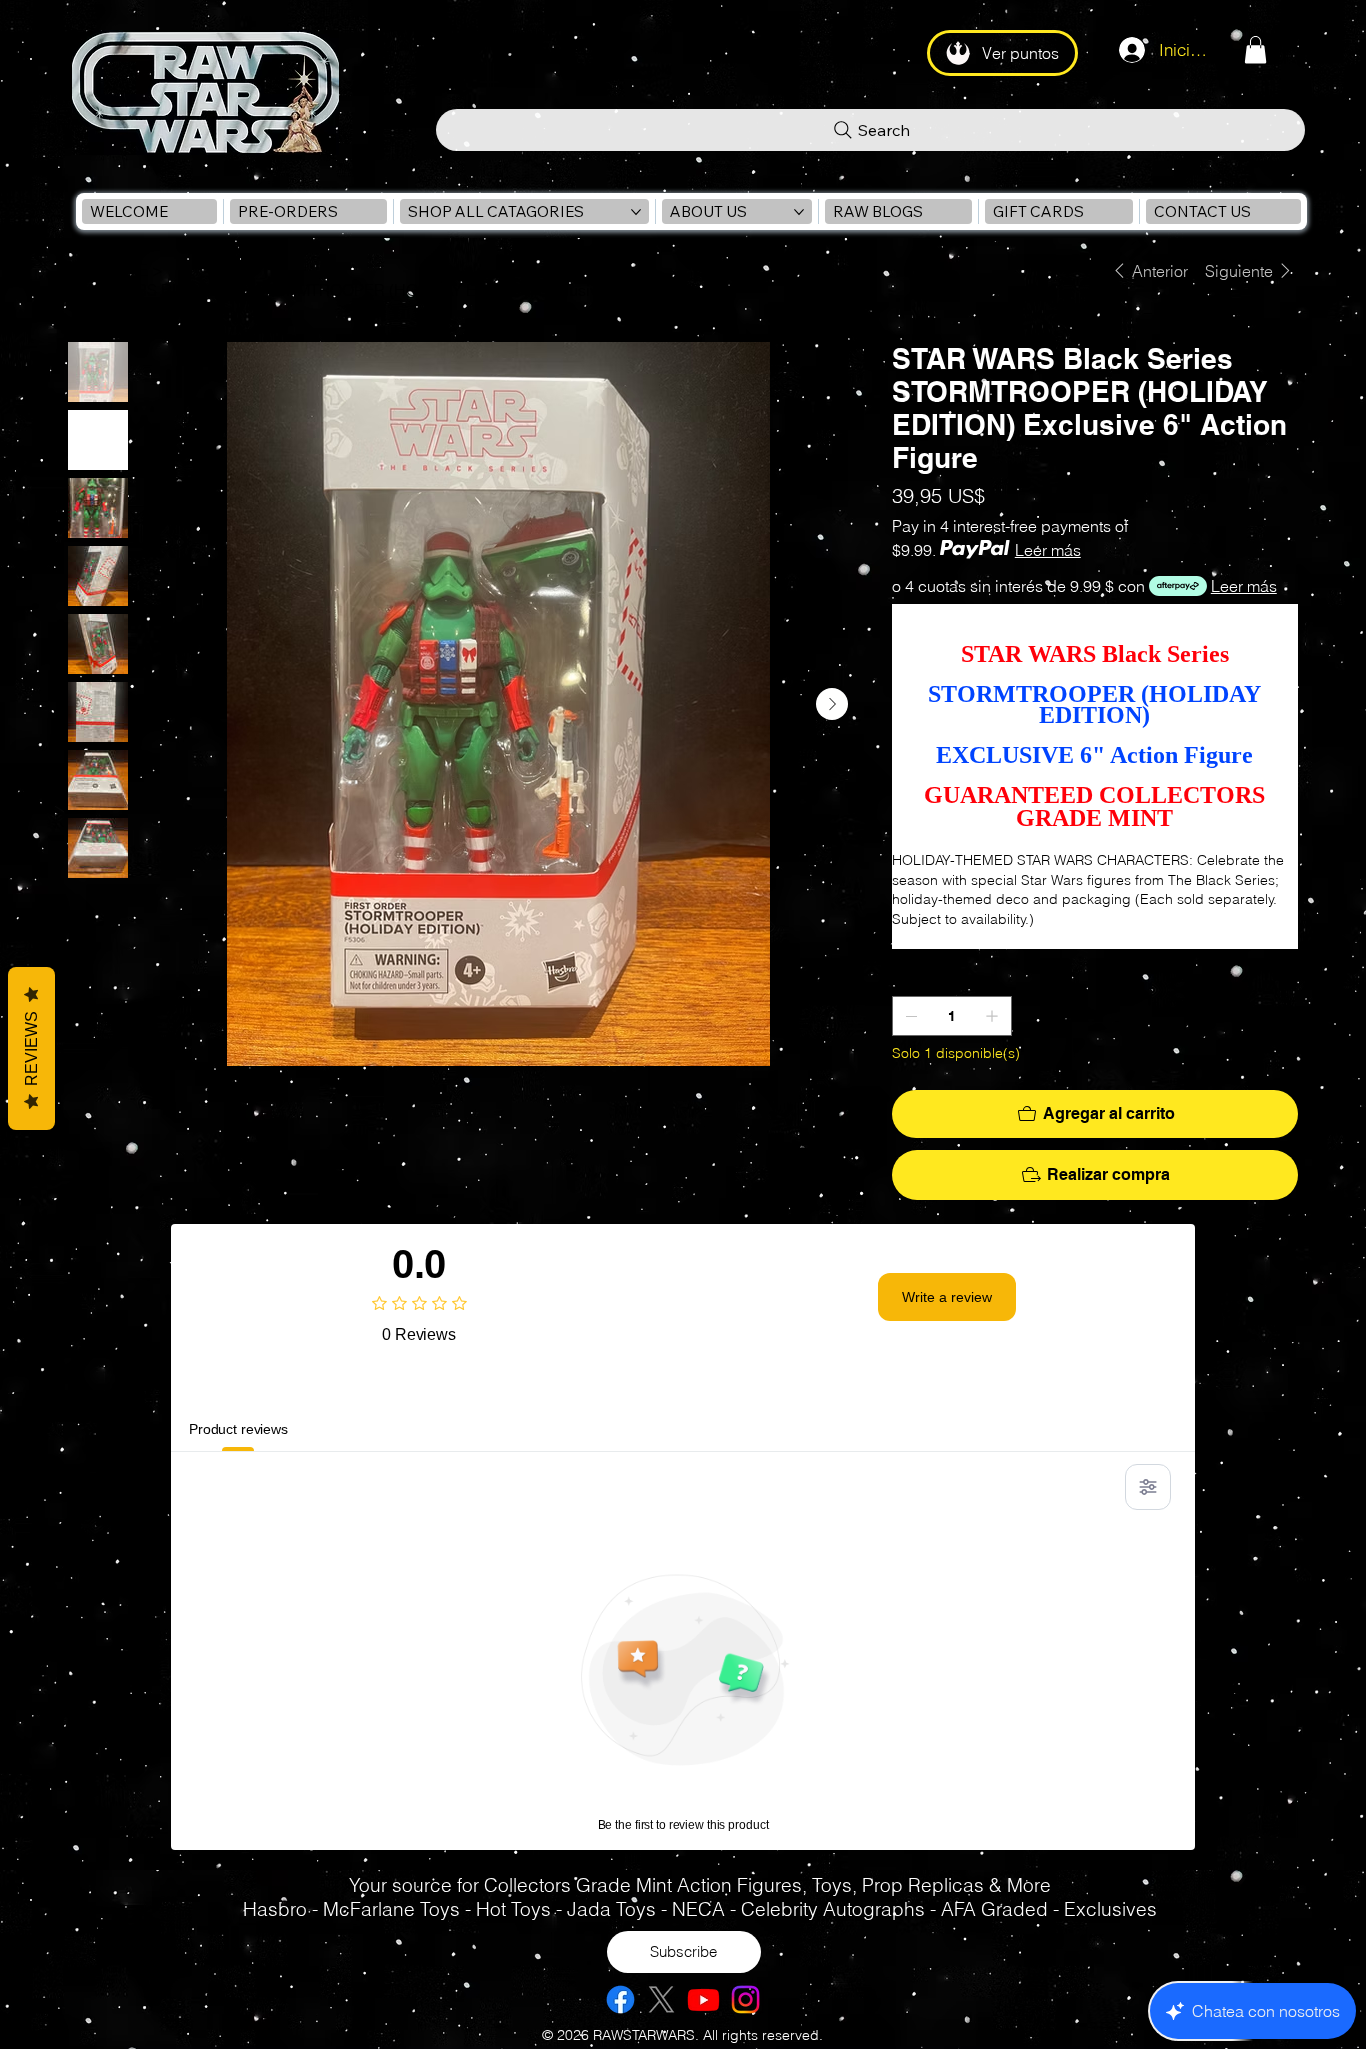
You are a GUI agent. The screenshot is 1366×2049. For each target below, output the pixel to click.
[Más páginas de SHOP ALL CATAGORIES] (636, 212)
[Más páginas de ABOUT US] (799, 212)
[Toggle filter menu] (1148, 1487)
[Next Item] (832, 704)
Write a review (947, 1297)
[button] (1255, 49)
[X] (661, 1999)
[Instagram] (745, 1999)
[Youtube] (703, 1999)
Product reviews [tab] (238, 1429)
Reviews (31, 1048)
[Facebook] (620, 1999)
